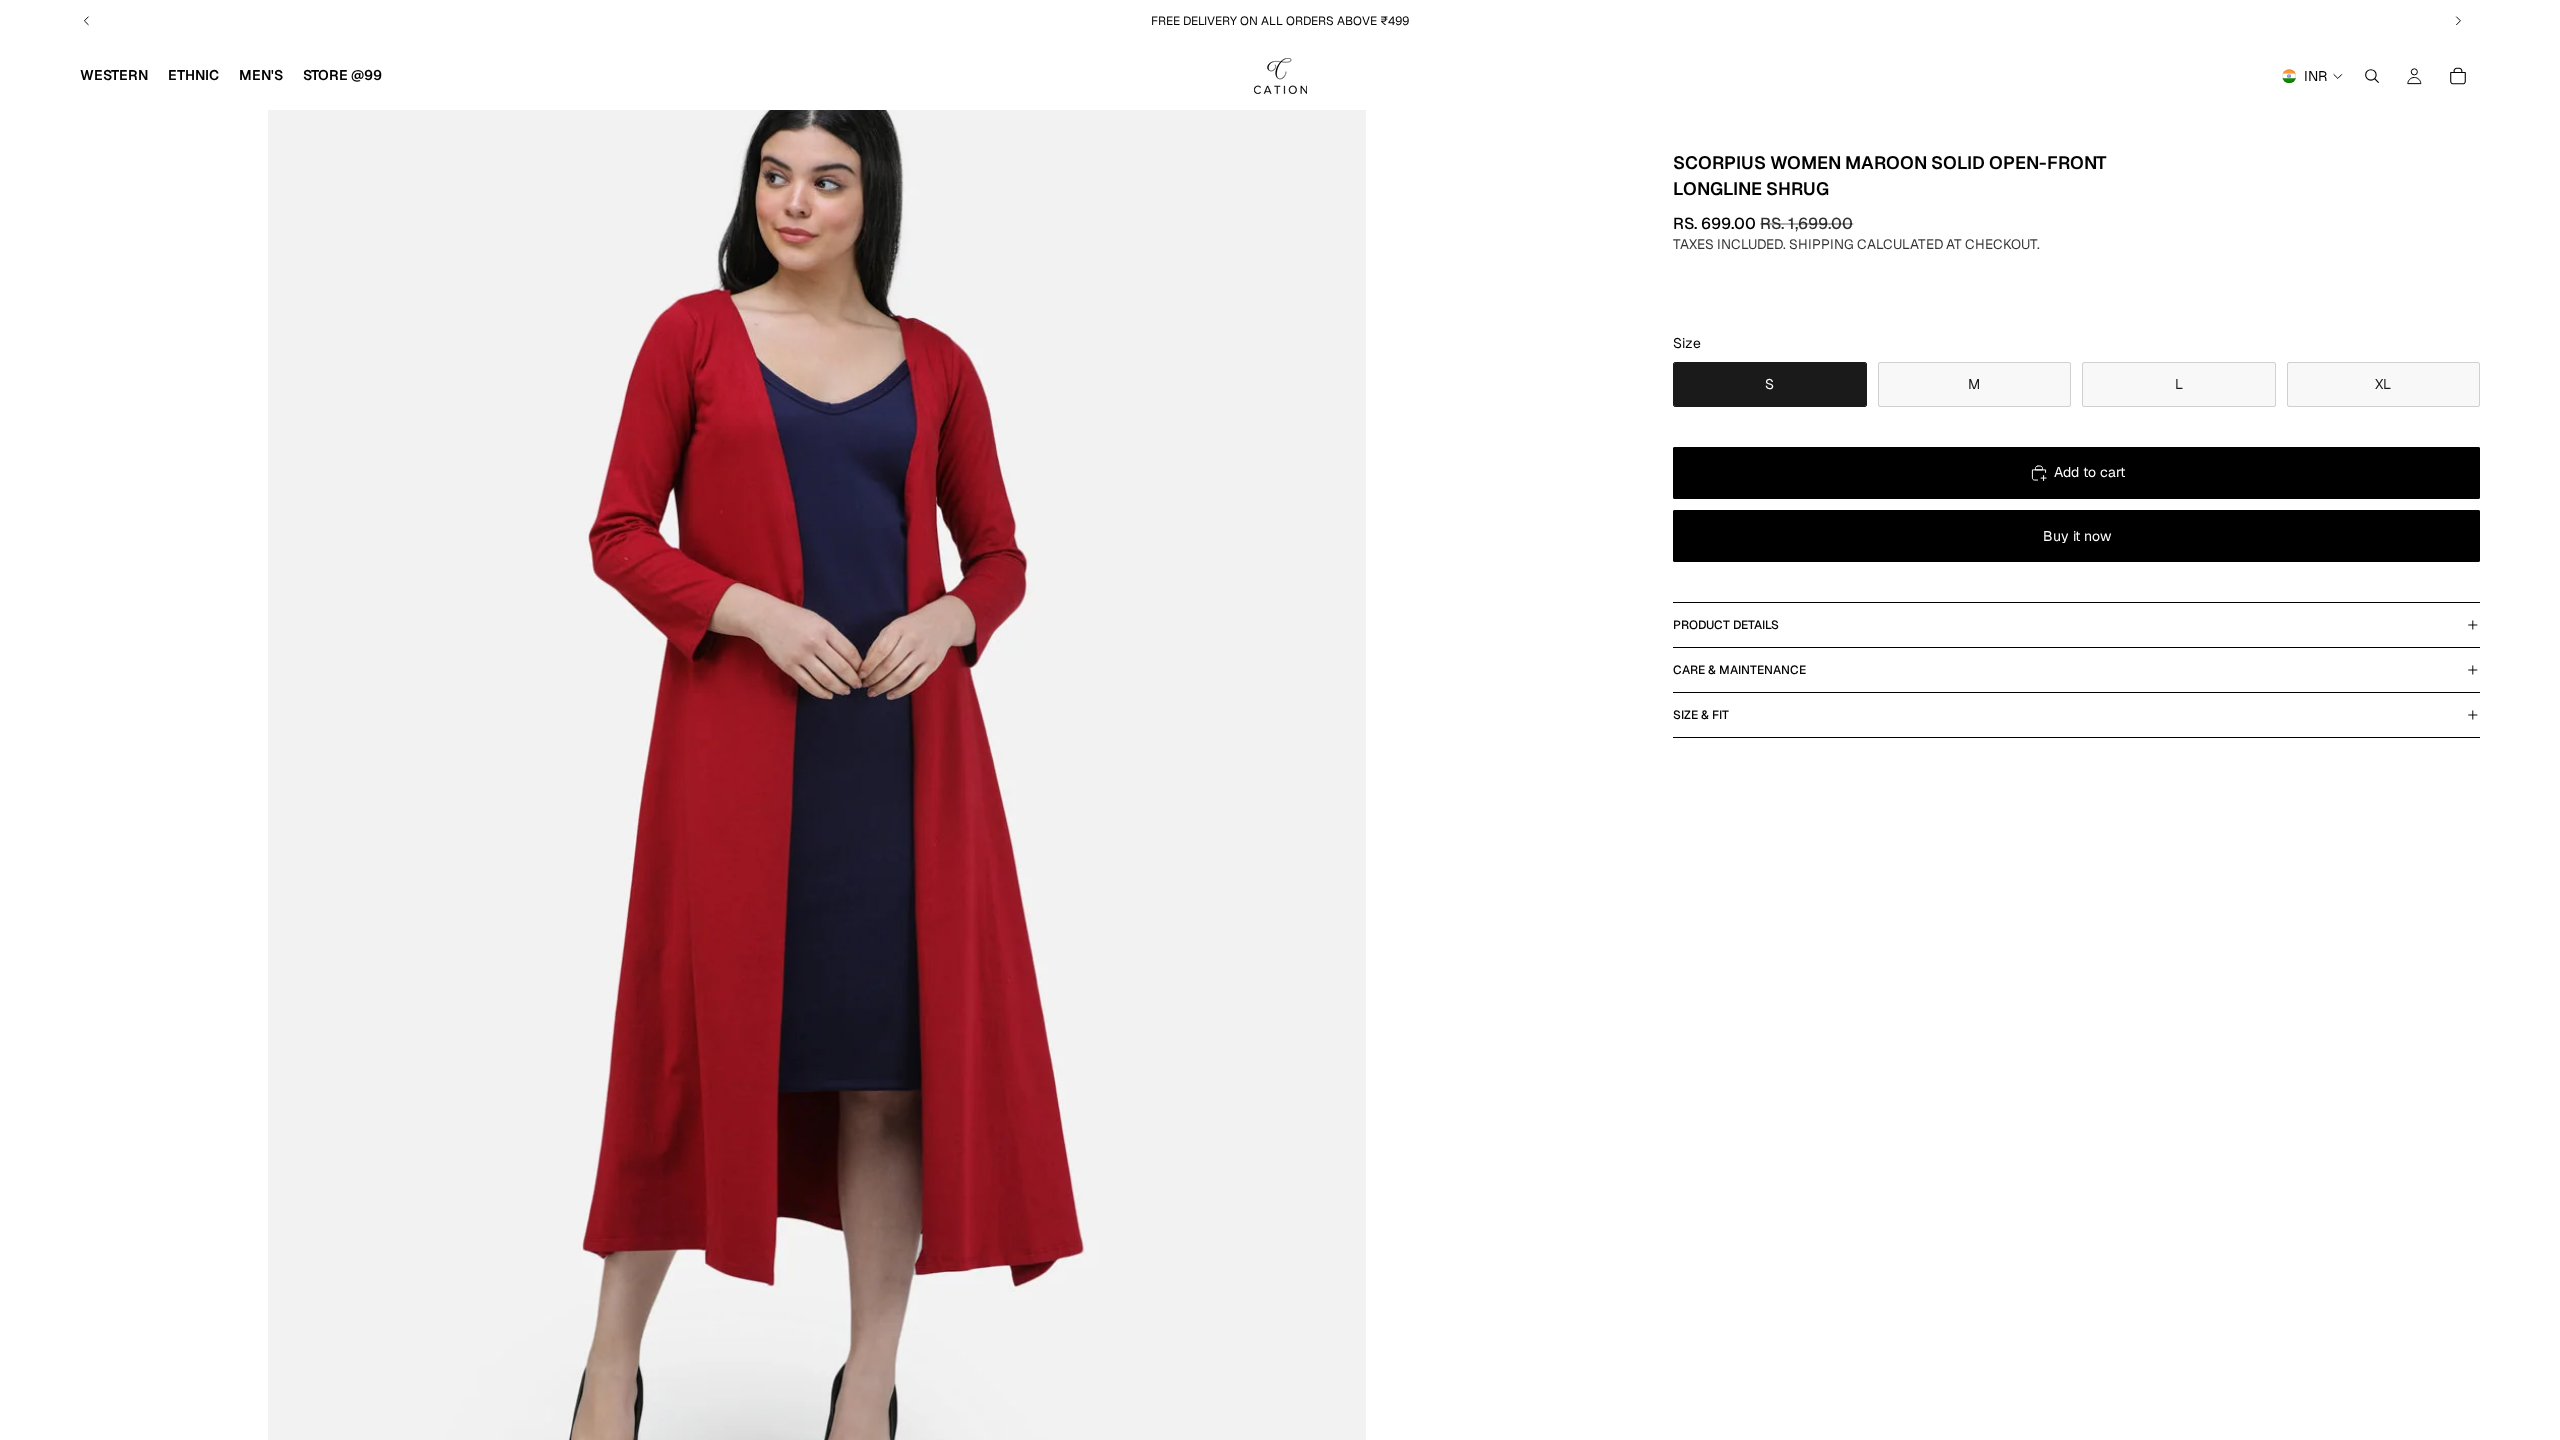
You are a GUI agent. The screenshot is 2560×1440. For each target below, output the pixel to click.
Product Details (1726, 625)
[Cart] (2458, 76)
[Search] (2372, 76)
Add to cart (2089, 472)
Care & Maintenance (1739, 670)
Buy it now (2077, 536)
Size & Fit (1701, 715)
